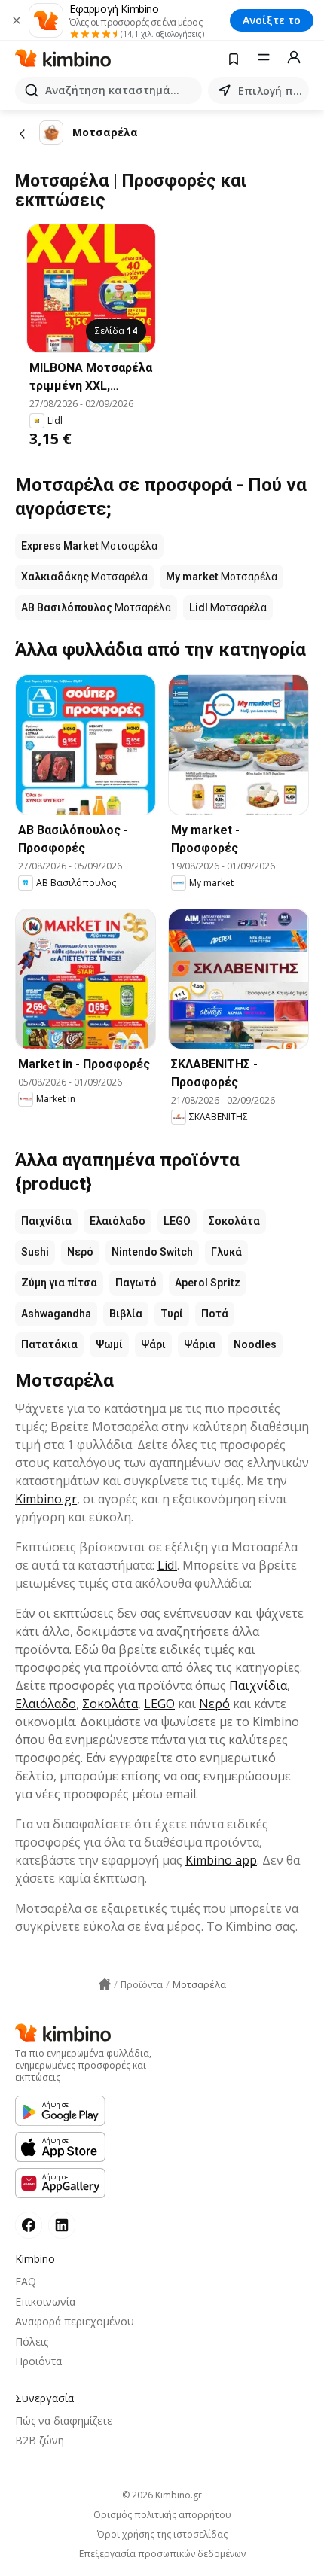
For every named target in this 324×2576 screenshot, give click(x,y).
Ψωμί (109, 1344)
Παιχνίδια (46, 1221)
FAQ (26, 2281)
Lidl (167, 1565)
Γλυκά (226, 1252)
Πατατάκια (49, 1344)
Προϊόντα (38, 2361)
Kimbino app (221, 1860)
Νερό (80, 1252)
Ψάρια (200, 1344)
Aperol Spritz (208, 1283)
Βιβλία (126, 1314)
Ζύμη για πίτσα (59, 1283)
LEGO (177, 1221)
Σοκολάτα (234, 1221)
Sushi (35, 1252)
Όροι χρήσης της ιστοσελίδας (162, 2535)
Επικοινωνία (45, 2302)
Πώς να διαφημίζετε (64, 2421)
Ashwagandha (56, 1314)
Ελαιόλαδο (118, 1221)
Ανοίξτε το (272, 20)
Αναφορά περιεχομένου (75, 2321)
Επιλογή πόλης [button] (271, 91)
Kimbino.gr (46, 1499)
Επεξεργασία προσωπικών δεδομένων (162, 2554)
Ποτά (215, 1314)
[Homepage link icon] (105, 1984)
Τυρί (172, 1314)
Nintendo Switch (152, 1252)
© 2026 (162, 2495)
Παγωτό (136, 1283)
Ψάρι (153, 1344)
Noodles (255, 1344)
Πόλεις (32, 2342)
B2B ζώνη (40, 2440)
